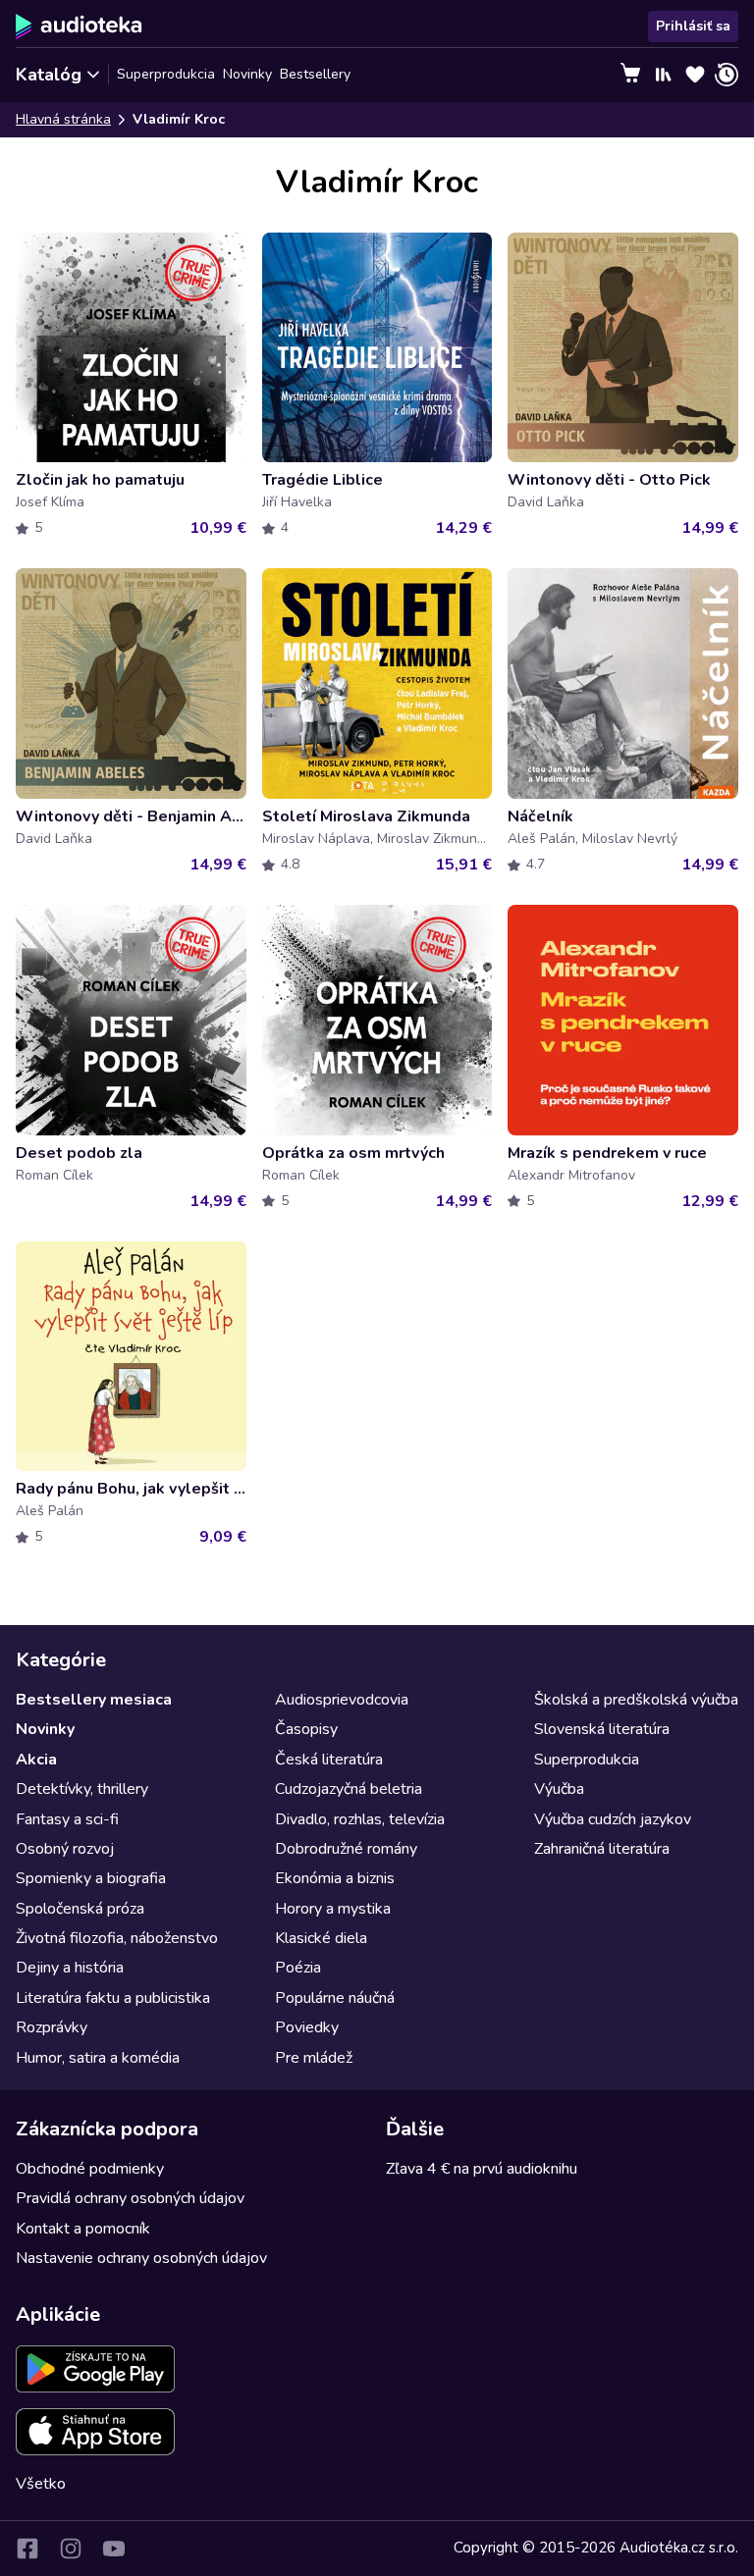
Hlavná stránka (63, 119)
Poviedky (307, 2027)
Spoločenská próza (80, 1909)
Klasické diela (321, 1938)
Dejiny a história (70, 1968)
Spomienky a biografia (91, 1878)
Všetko (41, 2484)
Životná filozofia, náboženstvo (117, 1938)
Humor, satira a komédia (98, 2058)
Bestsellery (315, 74)
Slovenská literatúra (602, 1729)
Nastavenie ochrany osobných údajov (141, 2258)
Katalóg (49, 75)
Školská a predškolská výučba (636, 1700)
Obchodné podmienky (90, 2169)
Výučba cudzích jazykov (613, 1819)
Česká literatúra (329, 1760)
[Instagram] (71, 2549)
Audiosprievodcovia (342, 1700)
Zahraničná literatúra (602, 1849)
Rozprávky (52, 2027)
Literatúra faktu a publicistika (113, 1998)
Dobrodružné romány (346, 1849)
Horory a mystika (333, 1909)
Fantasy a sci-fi (67, 1819)
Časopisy (306, 1729)
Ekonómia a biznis (335, 1878)
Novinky (247, 74)
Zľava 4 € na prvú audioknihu (482, 2169)
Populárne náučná (335, 1998)
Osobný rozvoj (65, 1849)
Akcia (36, 1760)
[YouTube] (114, 2549)
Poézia (298, 1968)
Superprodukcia (166, 74)
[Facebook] (27, 2549)
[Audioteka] (79, 26)
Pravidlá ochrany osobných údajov (130, 2198)
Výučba (559, 1789)
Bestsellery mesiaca (94, 1700)
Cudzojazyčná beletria (349, 1789)
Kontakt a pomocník (83, 2229)
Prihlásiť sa (693, 26)
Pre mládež (314, 2058)
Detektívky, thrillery (82, 1789)
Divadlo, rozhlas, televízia (360, 1819)
